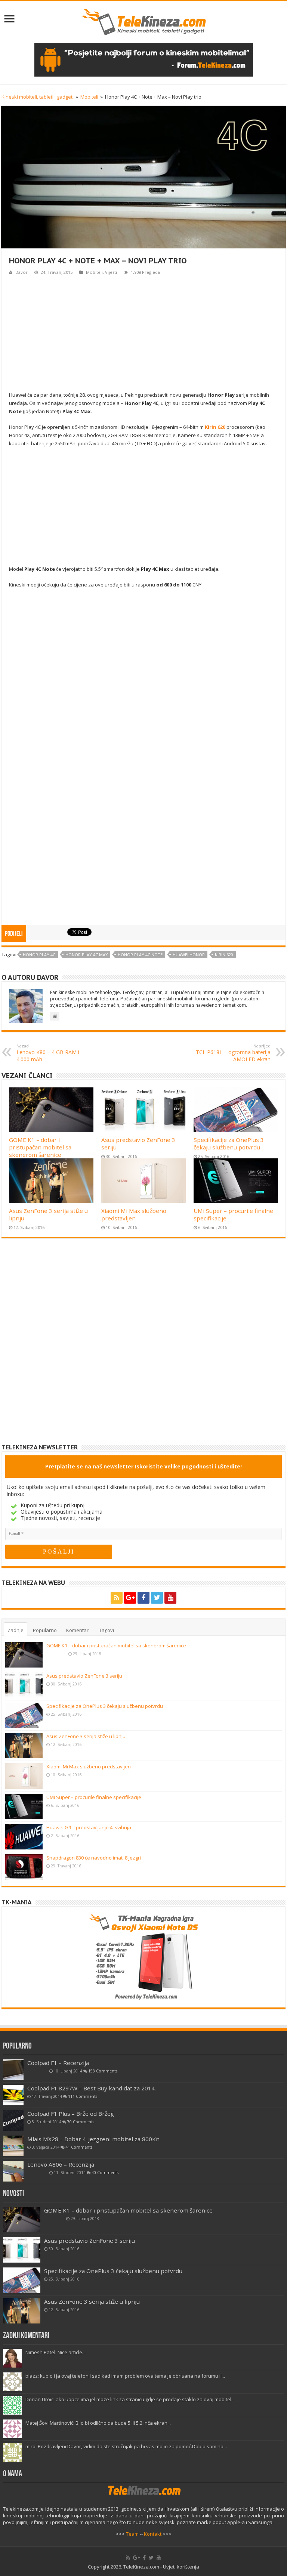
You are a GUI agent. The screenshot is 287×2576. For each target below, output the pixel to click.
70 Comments (81, 2122)
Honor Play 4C (39, 955)
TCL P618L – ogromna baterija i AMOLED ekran (233, 1053)
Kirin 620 (224, 955)
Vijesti (111, 272)
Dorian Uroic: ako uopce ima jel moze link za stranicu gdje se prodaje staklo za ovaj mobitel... (130, 2399)
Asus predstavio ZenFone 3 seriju (84, 1676)
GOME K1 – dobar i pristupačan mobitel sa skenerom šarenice (40, 1147)
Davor (21, 272)
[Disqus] (143, 1347)
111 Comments (83, 2096)
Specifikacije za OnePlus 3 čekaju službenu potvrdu (229, 1143)
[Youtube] (170, 1598)
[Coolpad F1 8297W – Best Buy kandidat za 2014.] (13, 2095)
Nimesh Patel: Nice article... (55, 2352)
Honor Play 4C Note (140, 955)
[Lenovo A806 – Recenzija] (13, 2171)
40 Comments (105, 2173)
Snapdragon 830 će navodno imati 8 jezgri (94, 1858)
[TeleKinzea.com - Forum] (144, 59)
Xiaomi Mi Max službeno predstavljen (134, 1214)
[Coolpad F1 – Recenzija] (13, 2070)
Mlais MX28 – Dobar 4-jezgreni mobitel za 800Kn (93, 2139)
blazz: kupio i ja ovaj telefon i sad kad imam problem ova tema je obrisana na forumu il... (125, 2376)
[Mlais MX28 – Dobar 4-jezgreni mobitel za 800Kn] (13, 2146)
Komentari (78, 1630)
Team (132, 2534)
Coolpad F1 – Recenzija (58, 2063)
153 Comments (103, 2071)
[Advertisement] (143, 333)
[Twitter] (157, 1598)
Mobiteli (89, 97)
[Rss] (117, 1598)
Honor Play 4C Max (87, 955)
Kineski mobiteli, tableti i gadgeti (38, 97)
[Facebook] (143, 1598)
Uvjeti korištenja (181, 2567)
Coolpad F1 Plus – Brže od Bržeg (71, 2114)
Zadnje (16, 1630)
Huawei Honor (189, 955)
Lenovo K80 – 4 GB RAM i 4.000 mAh (48, 1053)
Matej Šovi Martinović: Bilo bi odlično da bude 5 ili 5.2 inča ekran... (98, 2423)
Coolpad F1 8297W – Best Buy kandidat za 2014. (92, 2088)
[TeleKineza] (144, 21)
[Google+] (130, 1598)
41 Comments (79, 2147)
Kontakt (153, 2534)
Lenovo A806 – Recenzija (61, 2164)
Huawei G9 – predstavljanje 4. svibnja (89, 1827)
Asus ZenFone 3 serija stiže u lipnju (86, 1736)
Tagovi (107, 1630)
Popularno (45, 1630)
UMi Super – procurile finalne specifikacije (94, 1797)
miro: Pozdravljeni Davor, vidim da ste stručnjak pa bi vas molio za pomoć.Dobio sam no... (126, 2446)
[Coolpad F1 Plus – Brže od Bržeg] (13, 2120)
